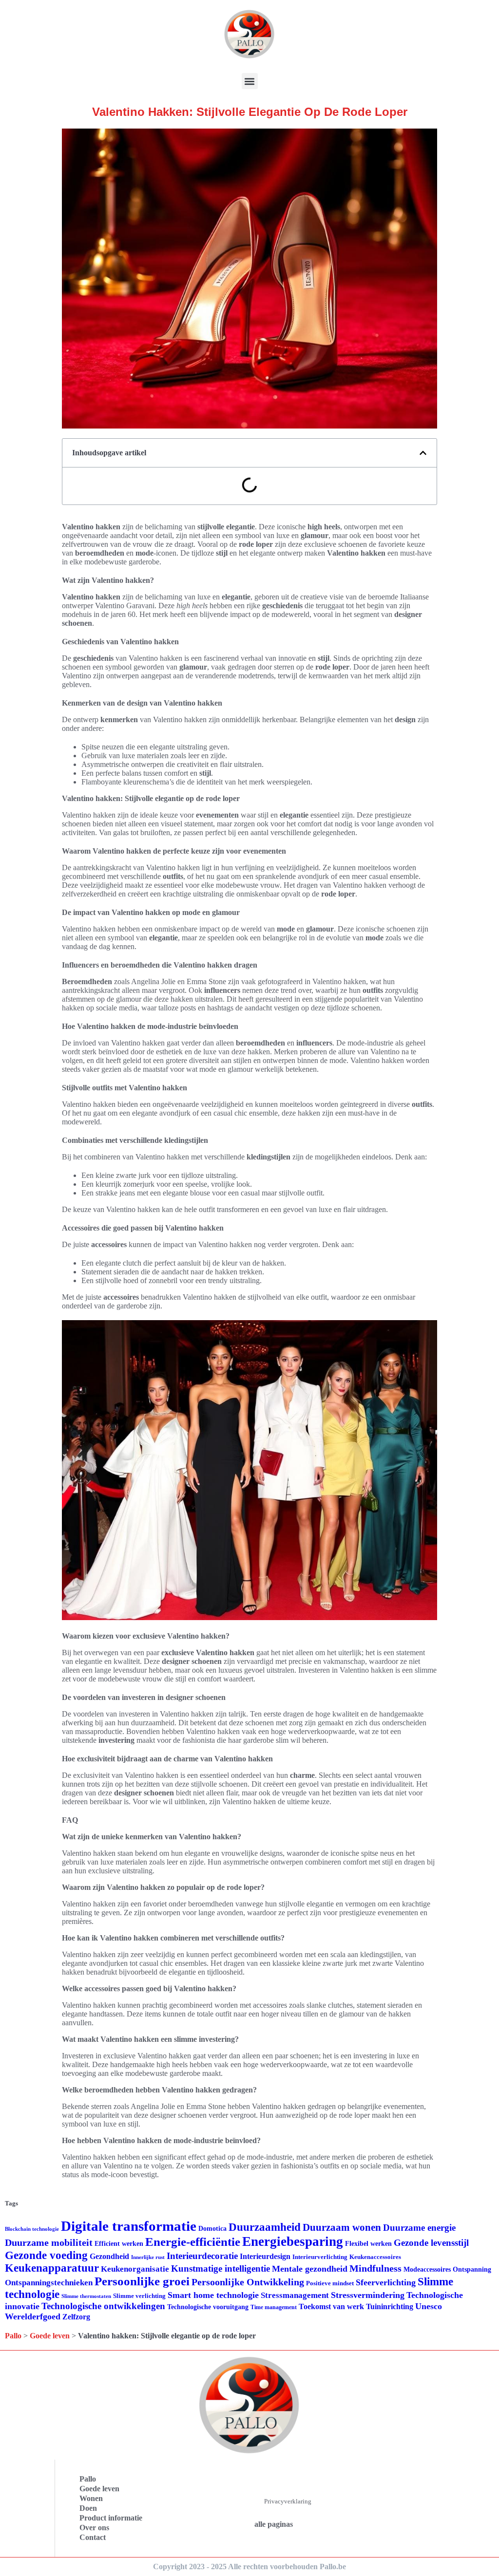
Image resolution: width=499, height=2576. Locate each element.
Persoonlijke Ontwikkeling (248, 2282)
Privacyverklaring (288, 2501)
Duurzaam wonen (342, 2227)
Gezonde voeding (46, 2255)
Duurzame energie (419, 2228)
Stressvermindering (368, 2295)
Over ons (94, 2528)
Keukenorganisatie (135, 2269)
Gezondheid (109, 2256)
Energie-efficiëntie (193, 2242)
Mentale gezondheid (310, 2269)
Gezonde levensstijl (431, 2243)
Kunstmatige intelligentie (221, 2268)
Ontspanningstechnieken (49, 2283)
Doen (88, 2508)
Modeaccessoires (427, 2269)
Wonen (91, 2498)
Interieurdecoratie (202, 2256)
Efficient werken (119, 2244)
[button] (250, 81)
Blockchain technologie (32, 2229)
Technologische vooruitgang (208, 2307)
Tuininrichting (390, 2306)
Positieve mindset (330, 2283)
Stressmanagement (295, 2295)
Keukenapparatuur (52, 2268)
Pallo (13, 2336)
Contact (93, 2537)
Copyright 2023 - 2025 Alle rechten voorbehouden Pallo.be (249, 2567)
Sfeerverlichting (386, 2282)
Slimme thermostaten (86, 2296)
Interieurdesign (265, 2256)
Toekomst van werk (331, 2306)
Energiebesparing (293, 2241)
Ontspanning (472, 2269)
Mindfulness (375, 2268)
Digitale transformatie (129, 2226)
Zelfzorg (76, 2317)
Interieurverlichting (320, 2257)
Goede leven (50, 2336)
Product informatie (111, 2518)
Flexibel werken (368, 2244)
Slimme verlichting (139, 2296)
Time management (274, 2307)
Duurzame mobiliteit (49, 2242)
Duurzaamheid (265, 2227)
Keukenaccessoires (375, 2257)
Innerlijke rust (148, 2257)
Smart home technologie (213, 2295)
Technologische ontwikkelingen (103, 2306)
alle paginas (274, 2524)
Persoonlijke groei (142, 2281)
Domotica (212, 2229)
